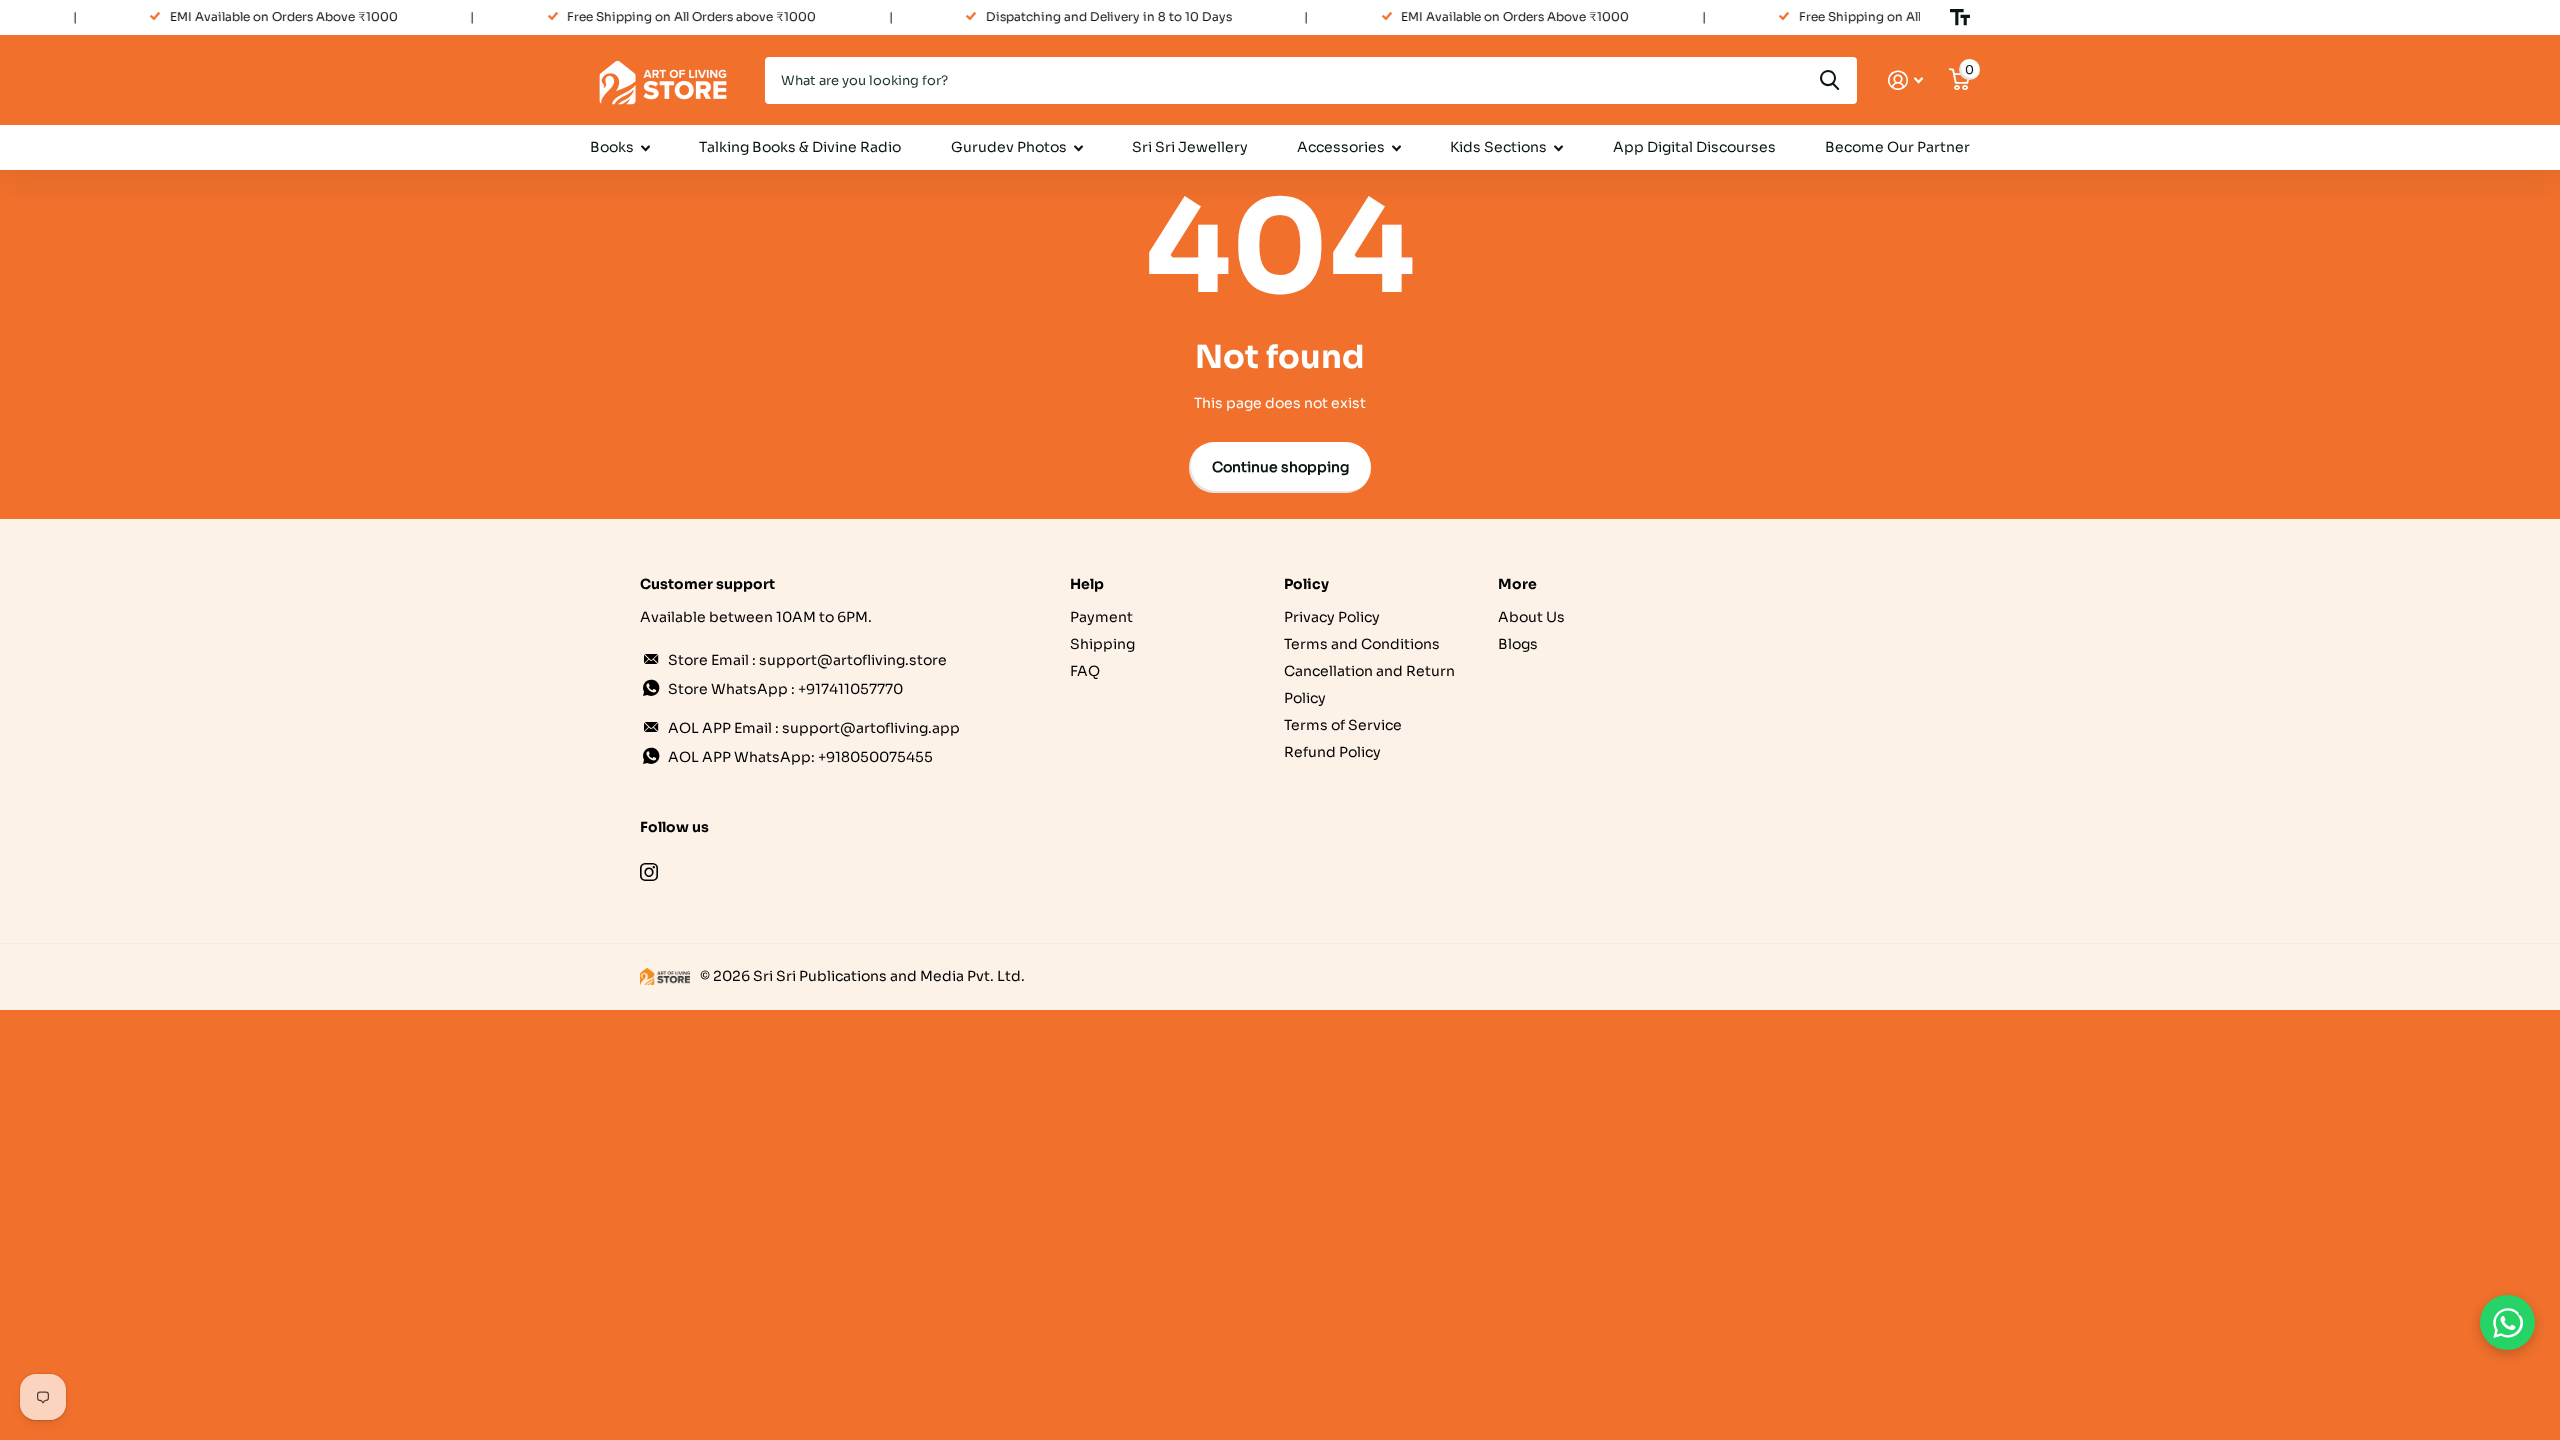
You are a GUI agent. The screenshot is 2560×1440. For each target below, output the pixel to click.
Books (612, 147)
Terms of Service (1343, 725)
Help (1087, 584)
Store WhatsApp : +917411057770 (785, 689)
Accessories (1341, 147)
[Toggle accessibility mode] (1960, 17)
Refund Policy (1332, 752)
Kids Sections (1498, 147)
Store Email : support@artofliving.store (807, 660)
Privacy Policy (1332, 617)
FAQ (1085, 671)
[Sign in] (1905, 80)
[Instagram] (649, 872)
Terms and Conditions (1362, 644)
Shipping (1102, 644)
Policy (1306, 584)
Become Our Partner (1897, 147)
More (1517, 584)
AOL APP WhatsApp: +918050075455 (800, 757)
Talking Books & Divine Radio (800, 147)
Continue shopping (1280, 467)
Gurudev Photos (1009, 147)
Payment (1101, 617)
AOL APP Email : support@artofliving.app (814, 728)
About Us (1531, 617)
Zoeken (1829, 80)
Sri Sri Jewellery (1190, 147)
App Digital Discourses (1694, 147)
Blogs (1518, 644)
